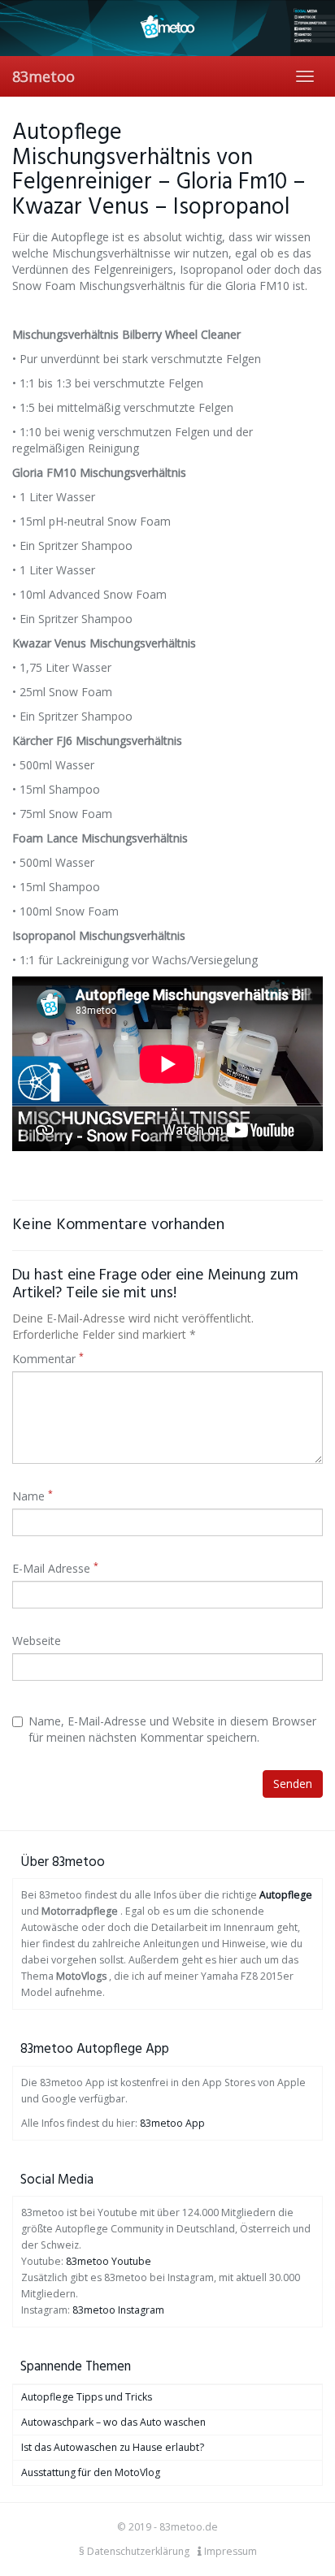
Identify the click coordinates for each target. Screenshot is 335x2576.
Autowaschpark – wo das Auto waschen (113, 2422)
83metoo (44, 76)
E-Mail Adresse (55, 1568)
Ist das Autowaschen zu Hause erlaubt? (113, 2447)
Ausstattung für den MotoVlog (91, 2472)
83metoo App (172, 2123)
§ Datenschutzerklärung (134, 2551)
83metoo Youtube (109, 2261)
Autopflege (286, 1895)
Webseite (37, 1641)
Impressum (229, 2551)
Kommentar (48, 1359)
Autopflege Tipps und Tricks (87, 2397)
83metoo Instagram (118, 2310)
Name (33, 1496)
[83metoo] (167, 28)
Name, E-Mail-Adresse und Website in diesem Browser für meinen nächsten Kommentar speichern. (172, 1729)
